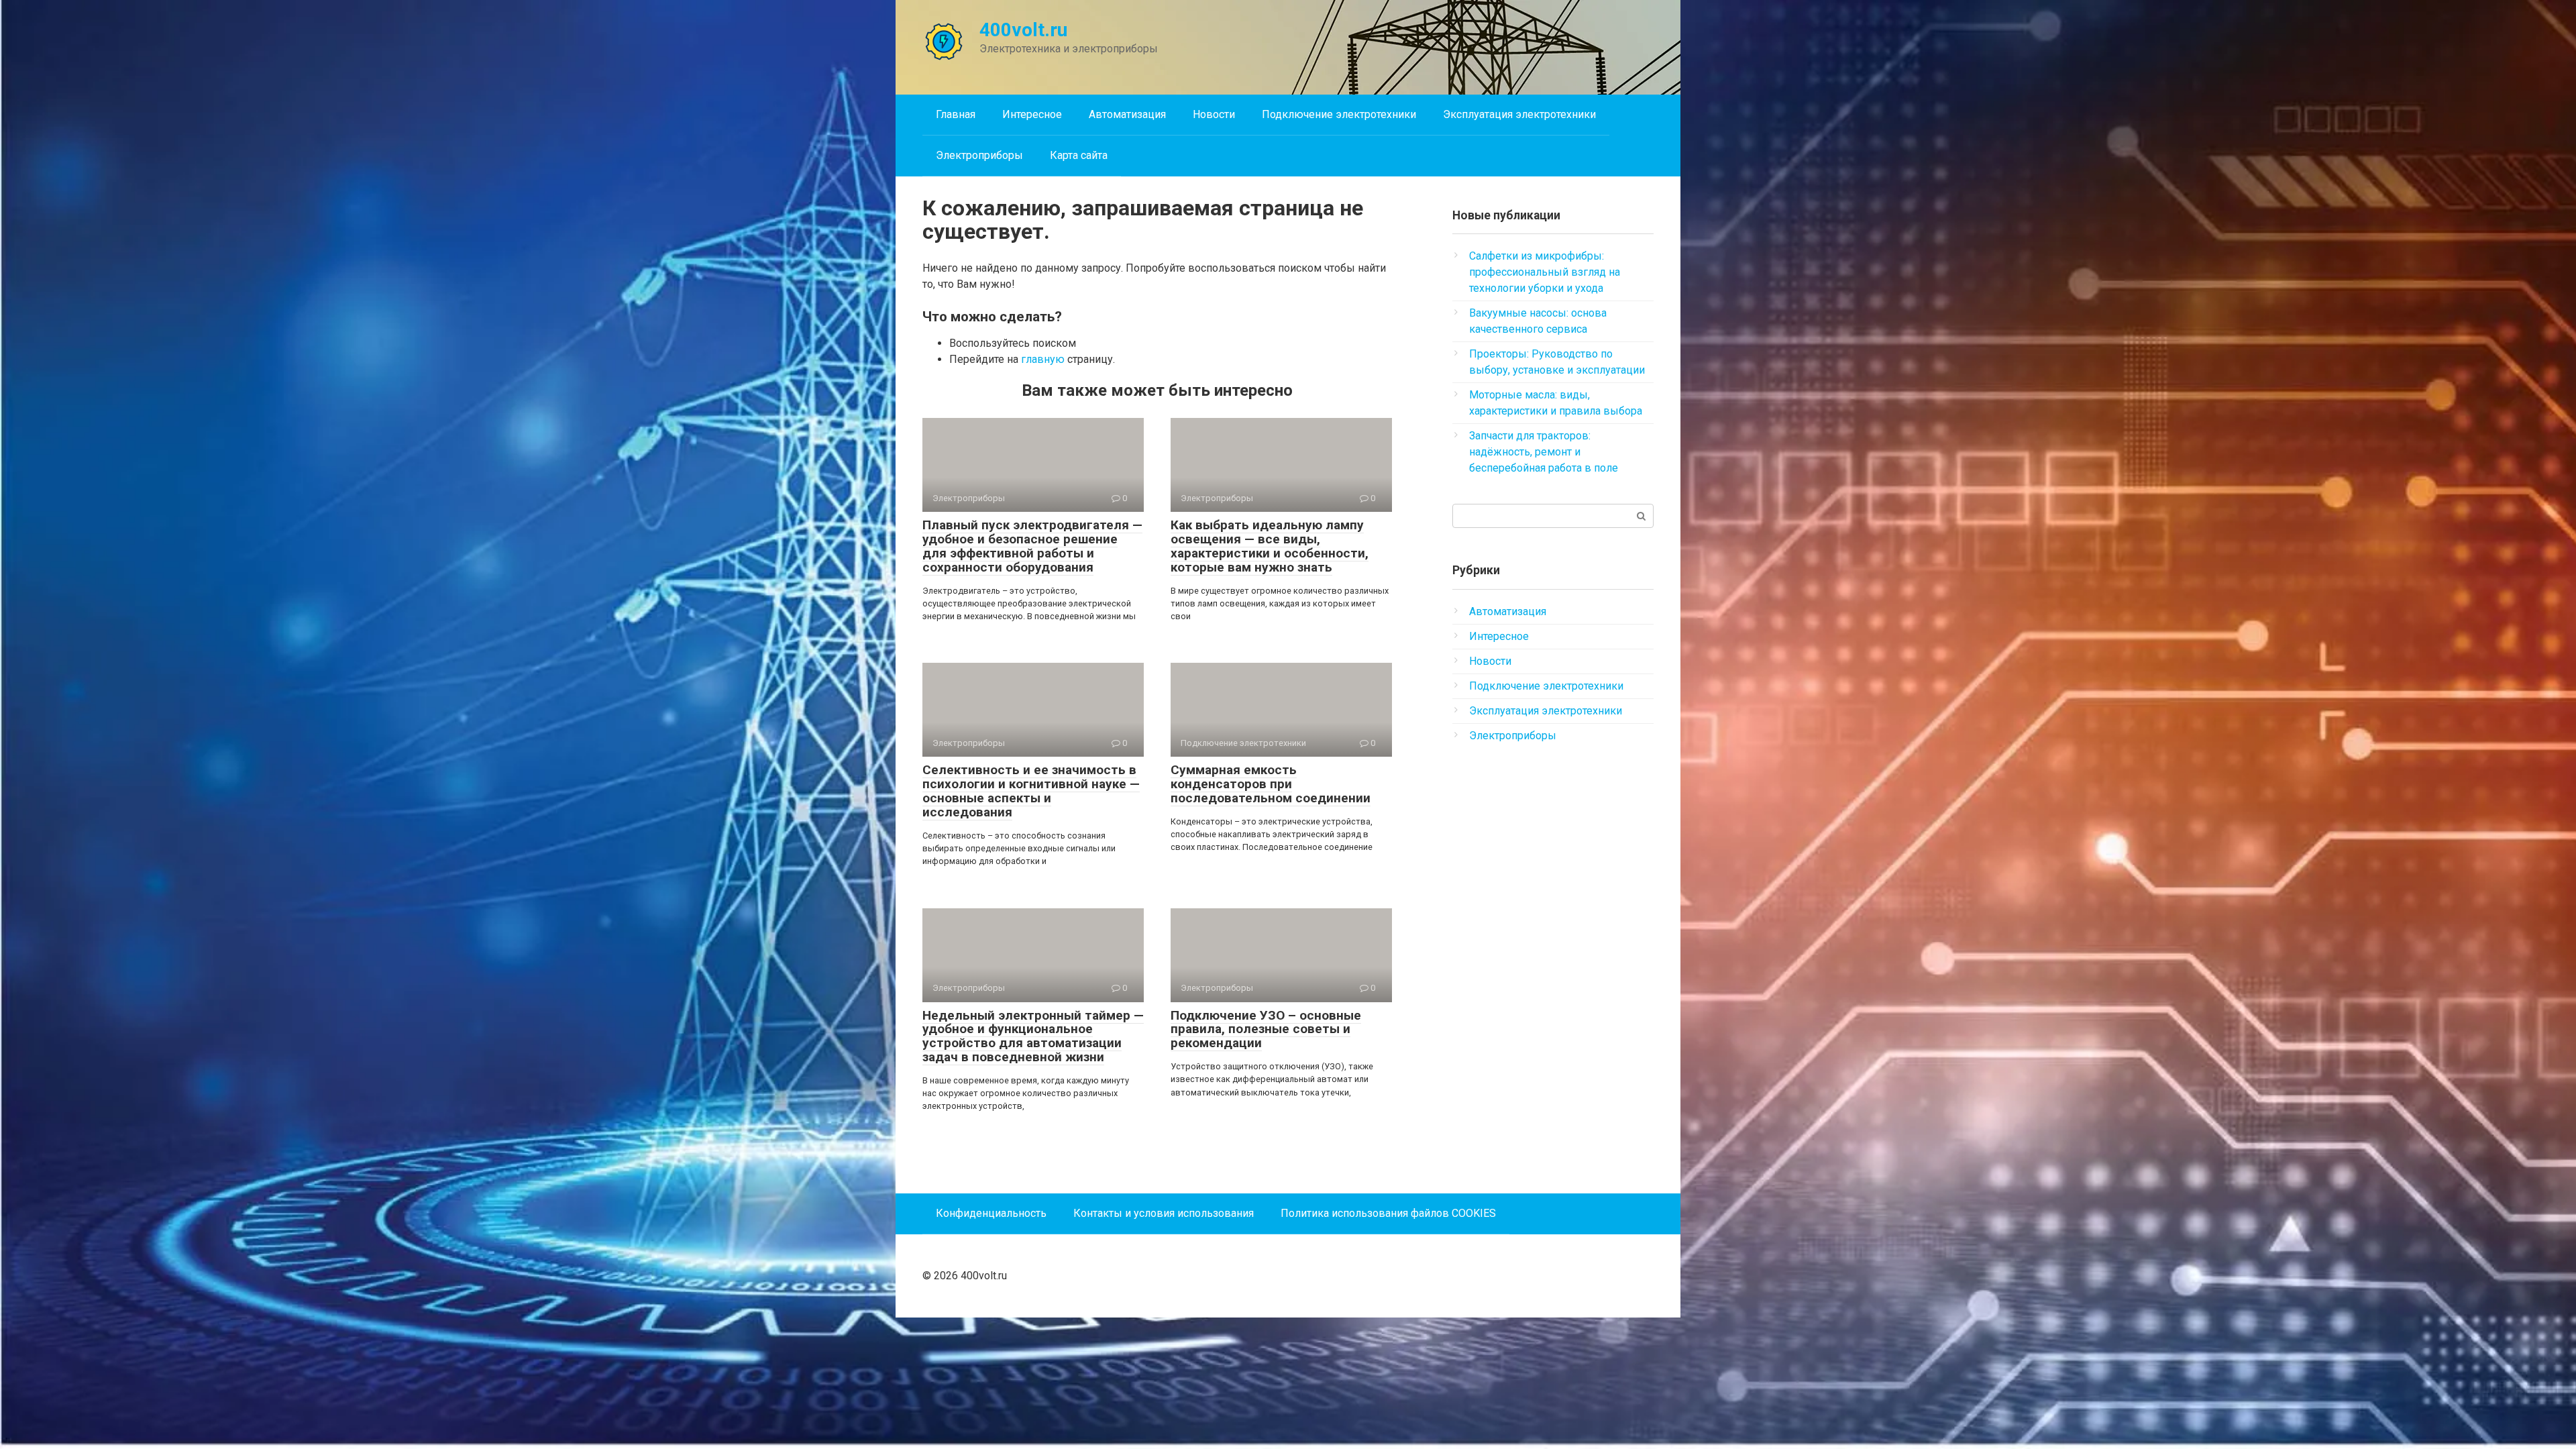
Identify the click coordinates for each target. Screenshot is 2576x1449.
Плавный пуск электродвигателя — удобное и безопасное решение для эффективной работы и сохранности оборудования (1032, 546)
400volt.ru (1023, 30)
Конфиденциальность (991, 1213)
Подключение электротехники (1339, 114)
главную (1043, 359)
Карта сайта (1079, 155)
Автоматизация (1127, 114)
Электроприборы (979, 155)
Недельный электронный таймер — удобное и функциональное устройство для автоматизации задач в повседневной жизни (1033, 1036)
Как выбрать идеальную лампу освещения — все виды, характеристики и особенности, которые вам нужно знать (1270, 546)
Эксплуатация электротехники (1519, 114)
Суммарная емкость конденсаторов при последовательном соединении (1271, 784)
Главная (956, 114)
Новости (1214, 114)
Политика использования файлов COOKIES (1388, 1213)
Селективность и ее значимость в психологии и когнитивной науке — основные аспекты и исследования (1031, 791)
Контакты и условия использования (1164, 1213)
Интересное (1032, 114)
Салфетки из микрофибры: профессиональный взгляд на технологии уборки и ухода (1545, 272)
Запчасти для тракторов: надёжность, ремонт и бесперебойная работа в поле (1544, 452)
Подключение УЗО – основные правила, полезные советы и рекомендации (1266, 1029)
